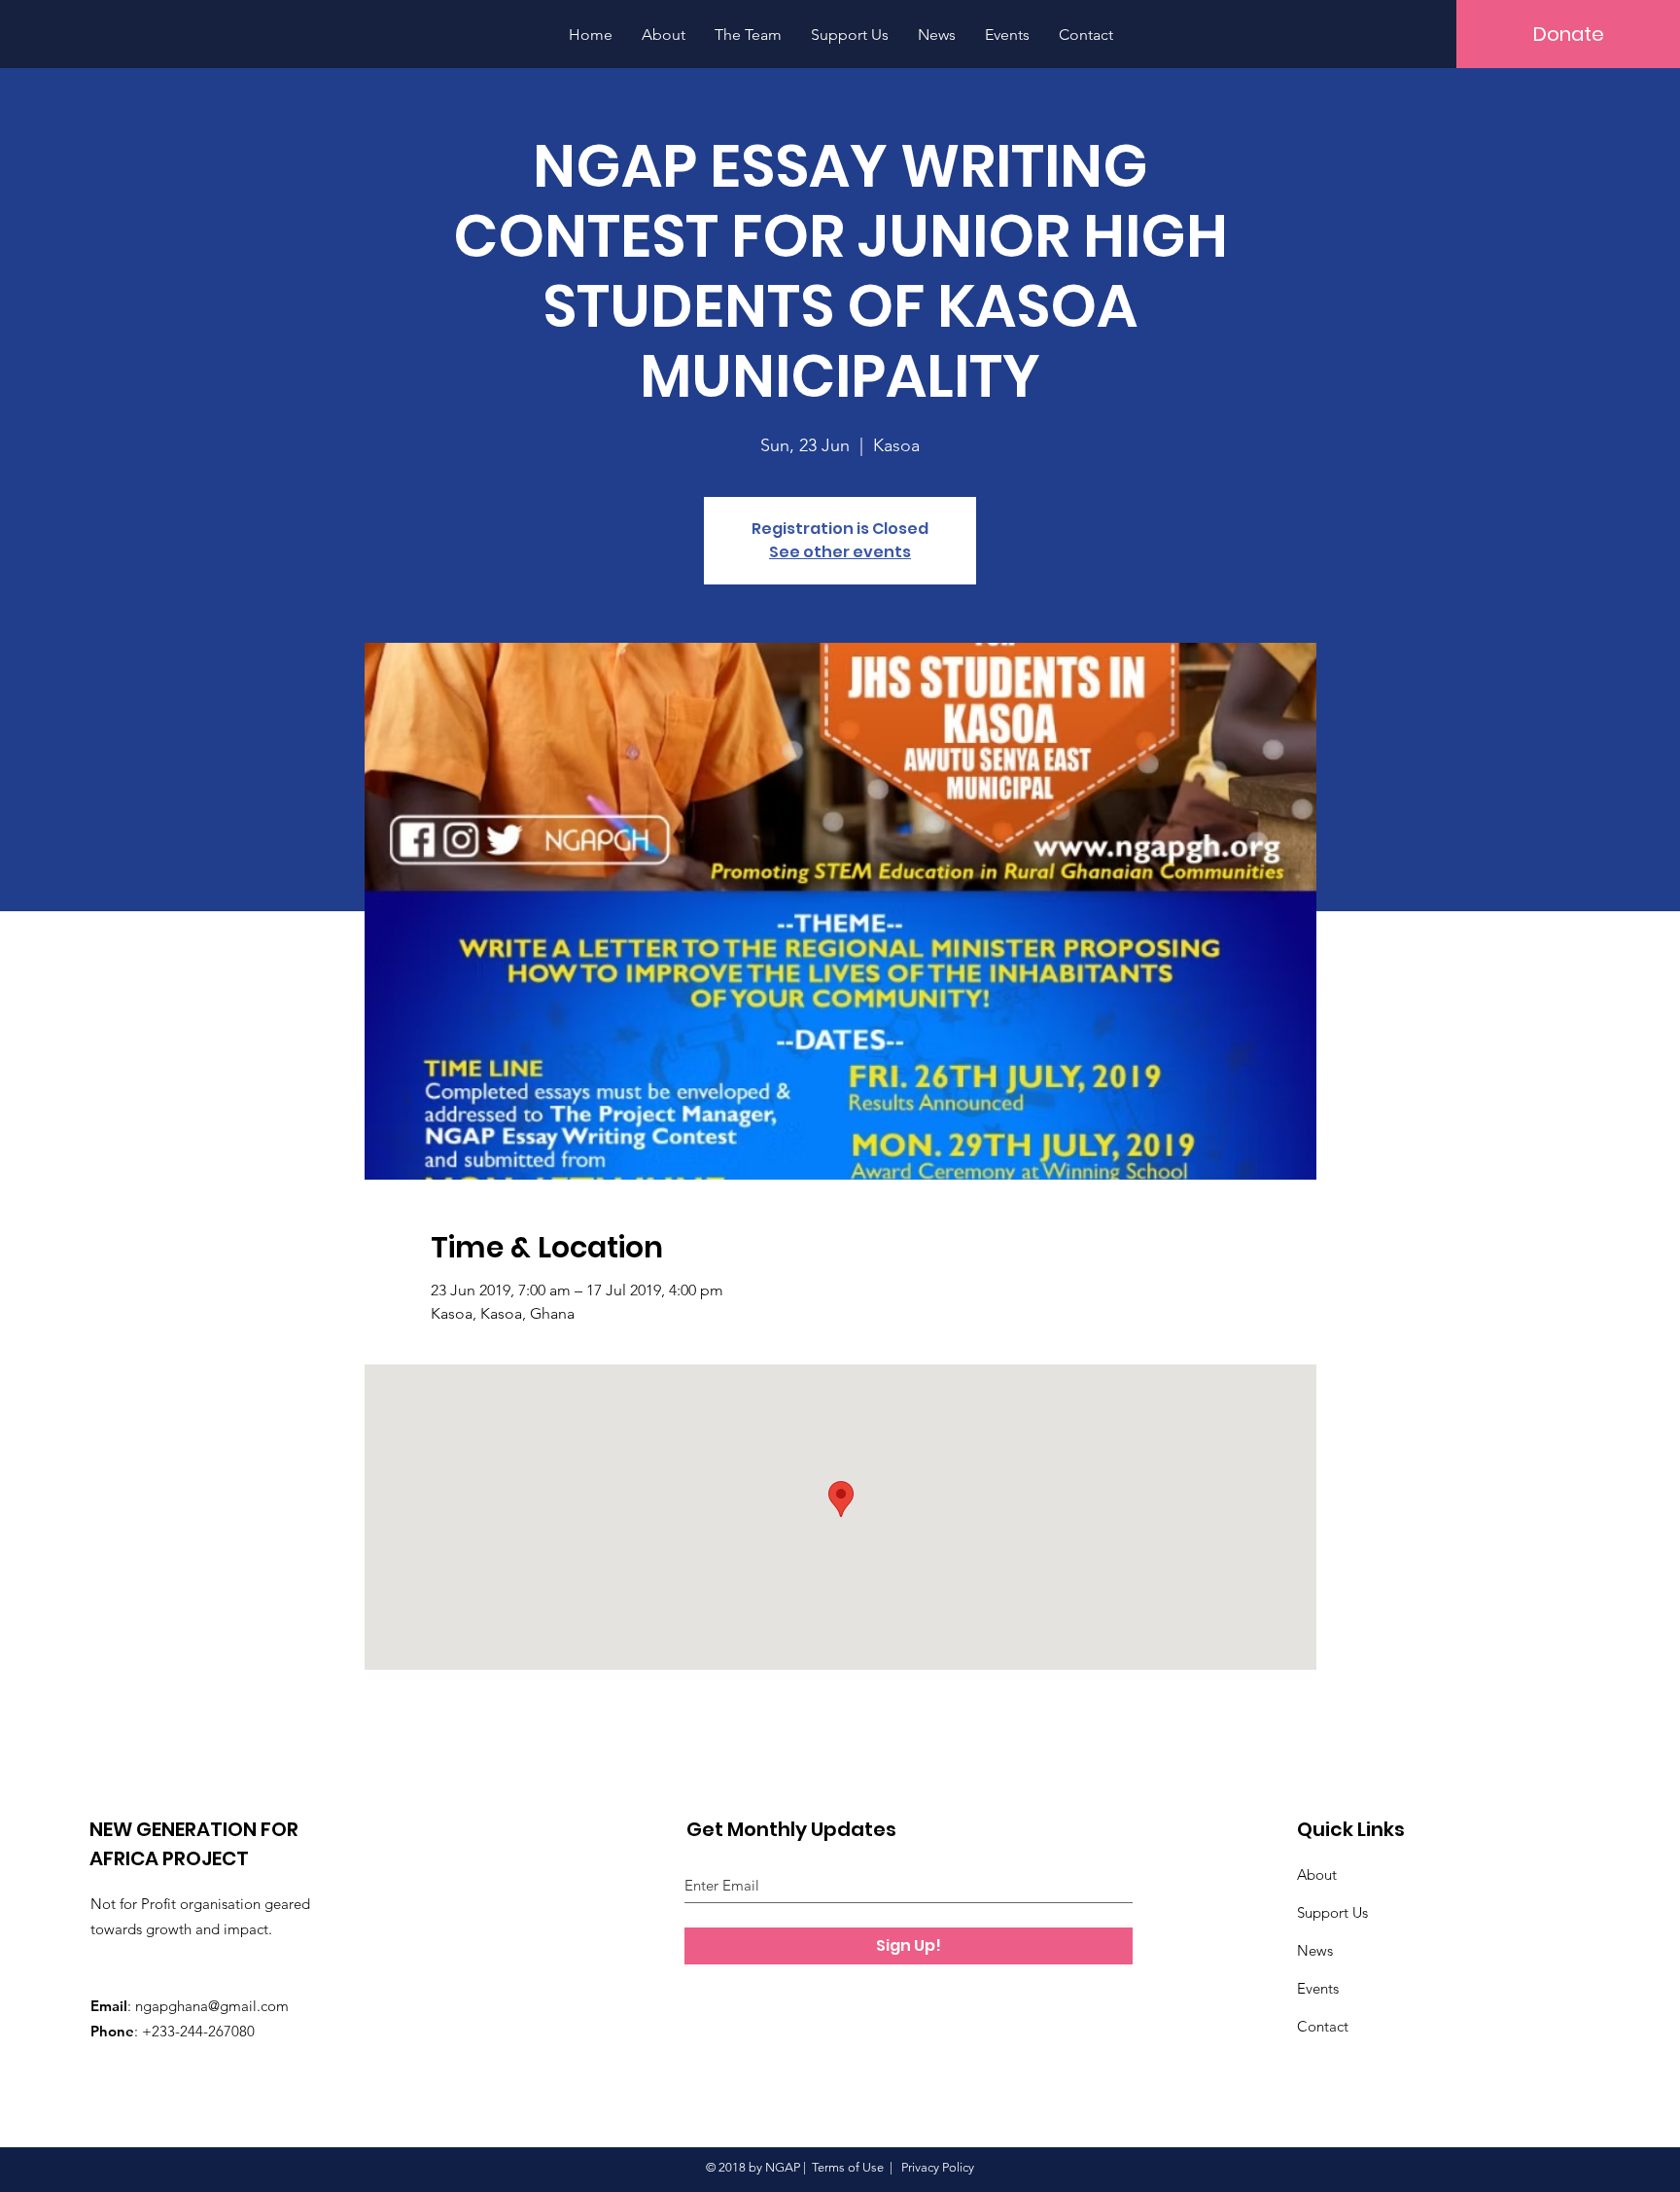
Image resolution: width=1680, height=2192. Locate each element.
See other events (840, 552)
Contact (1323, 2026)
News (1315, 1950)
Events (1318, 1988)
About (1317, 1874)
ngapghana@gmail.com (212, 2006)
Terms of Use (848, 2167)
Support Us (1332, 1912)
